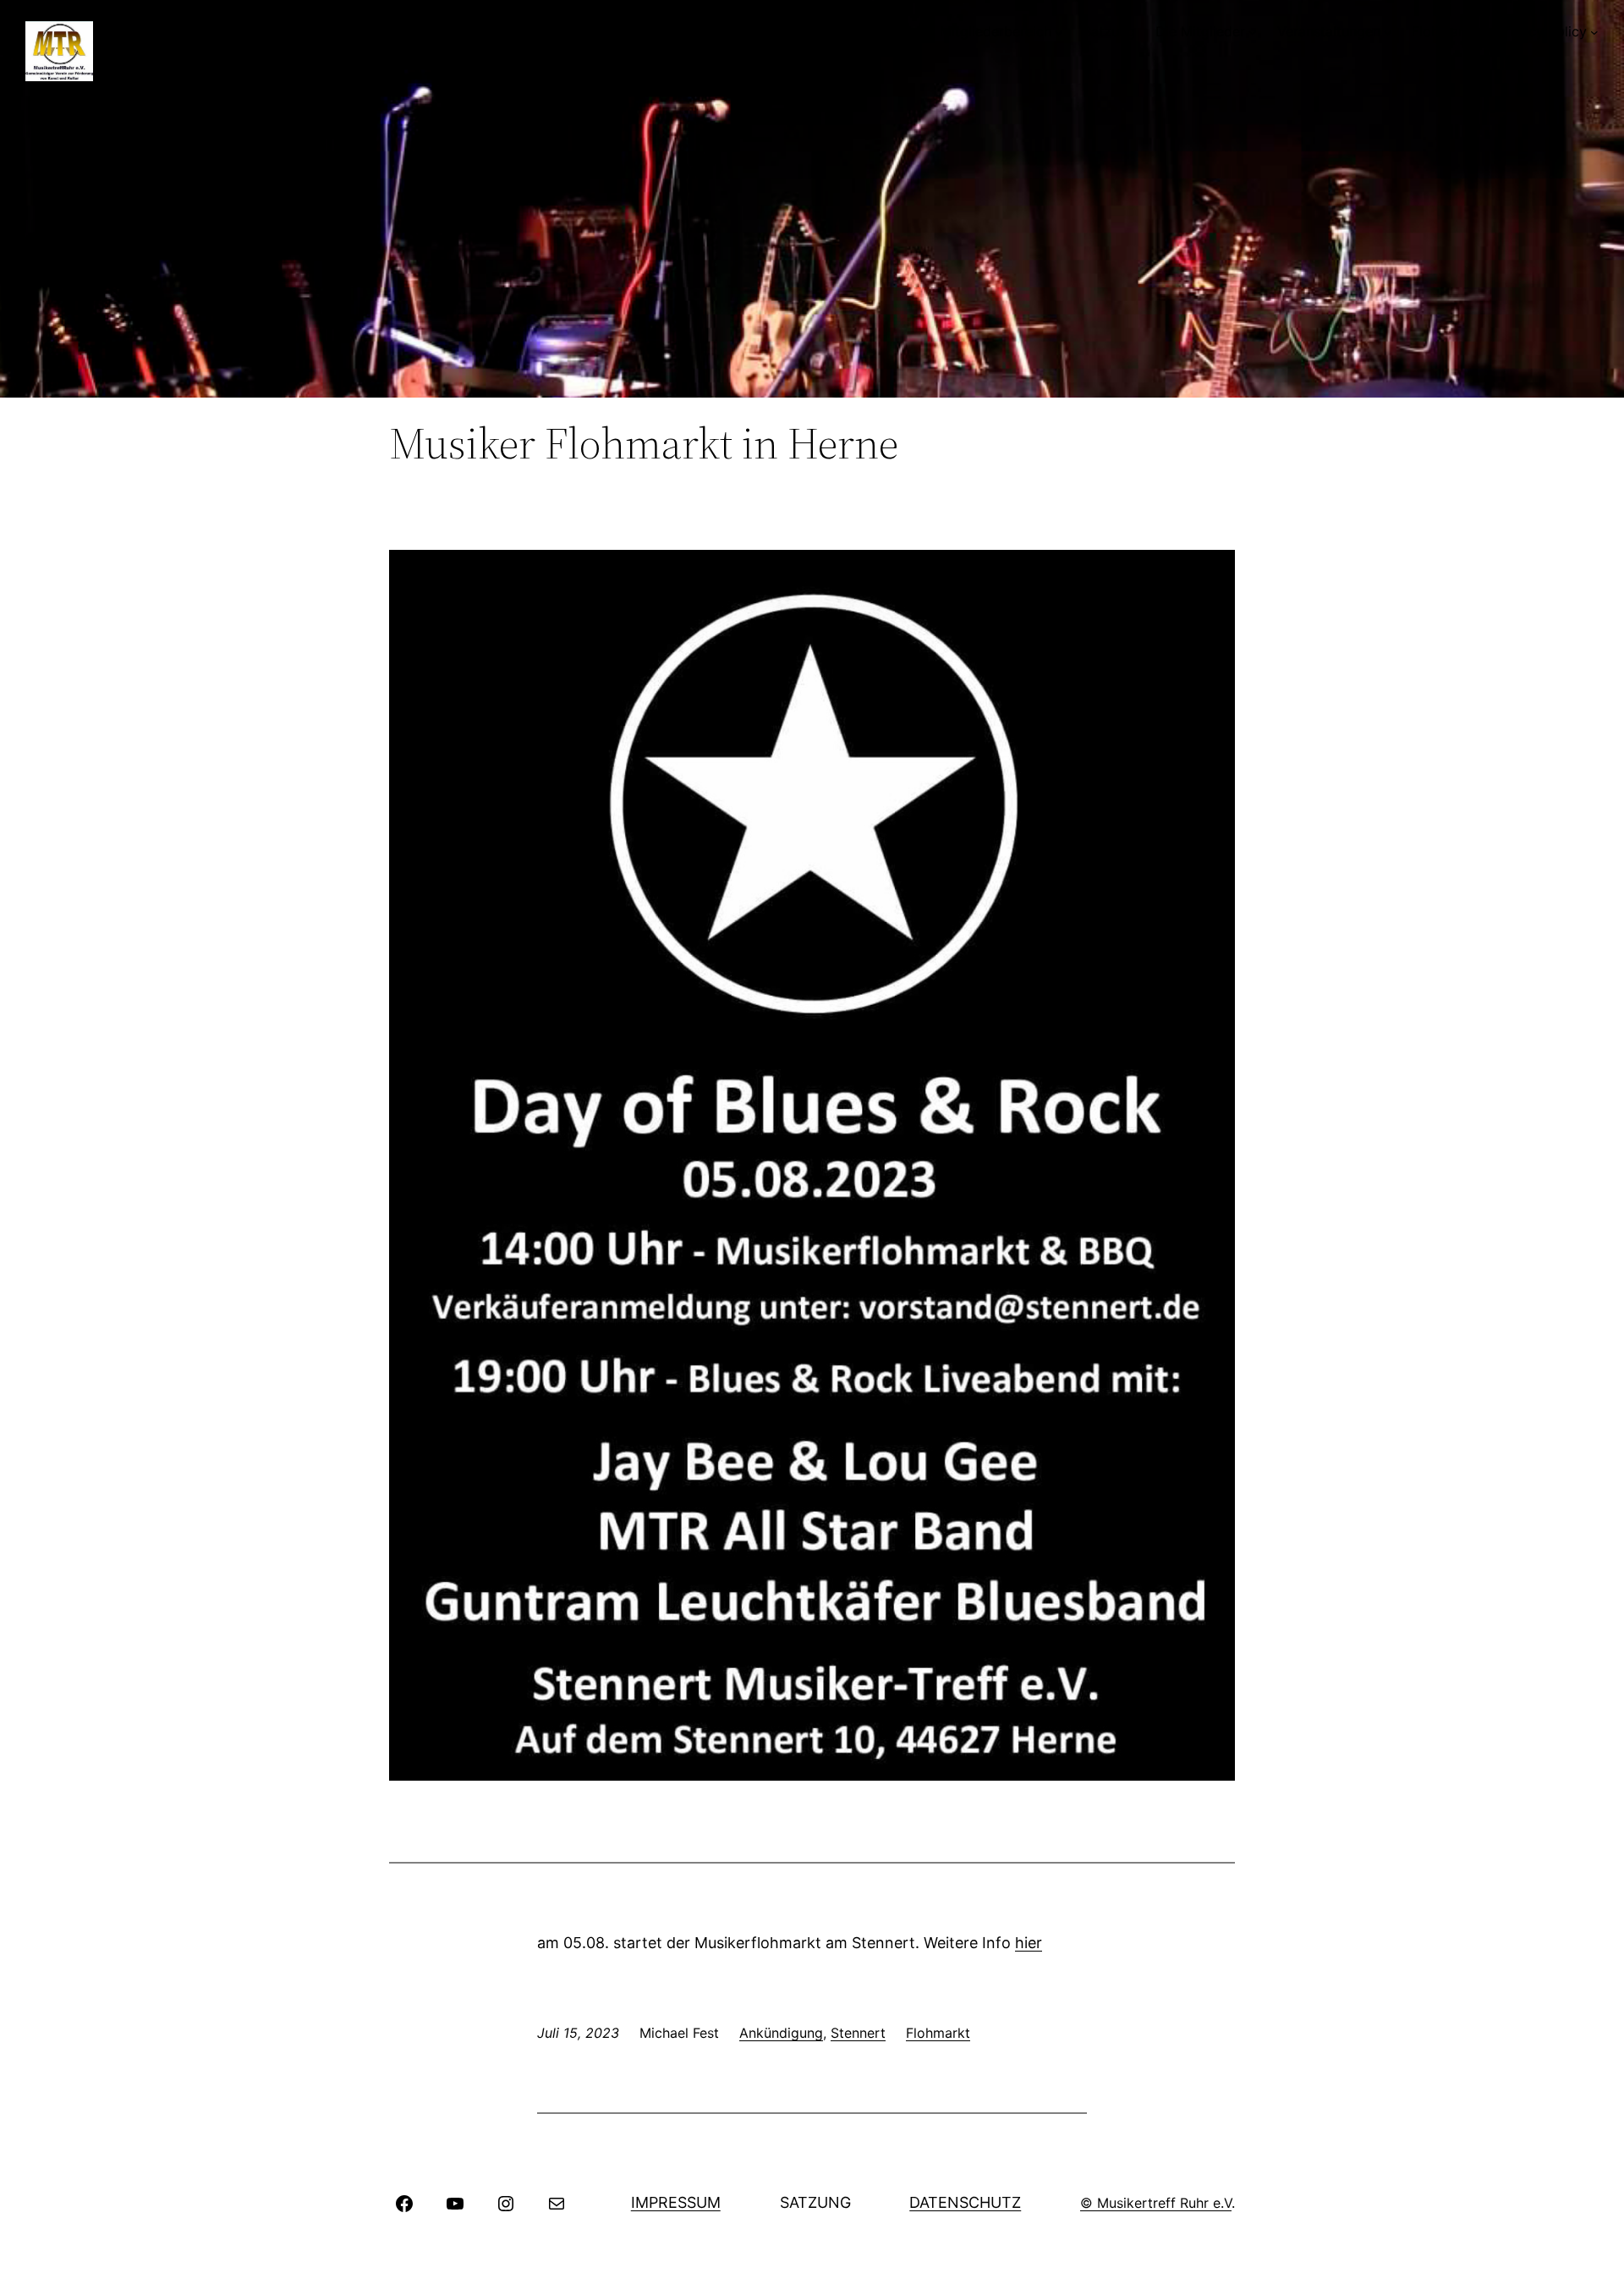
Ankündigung (781, 2033)
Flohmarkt (1444, 31)
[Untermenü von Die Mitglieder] (1253, 32)
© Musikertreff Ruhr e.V (1156, 2203)
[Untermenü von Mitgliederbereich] (1059, 32)
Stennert (858, 2033)
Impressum (676, 2202)
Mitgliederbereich (996, 31)
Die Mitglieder (1200, 31)
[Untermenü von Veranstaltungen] (1388, 32)
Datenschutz (965, 2202)
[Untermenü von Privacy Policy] (1594, 32)
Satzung (1109, 31)
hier (1029, 1943)
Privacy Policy (1542, 31)
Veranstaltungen (1329, 31)
